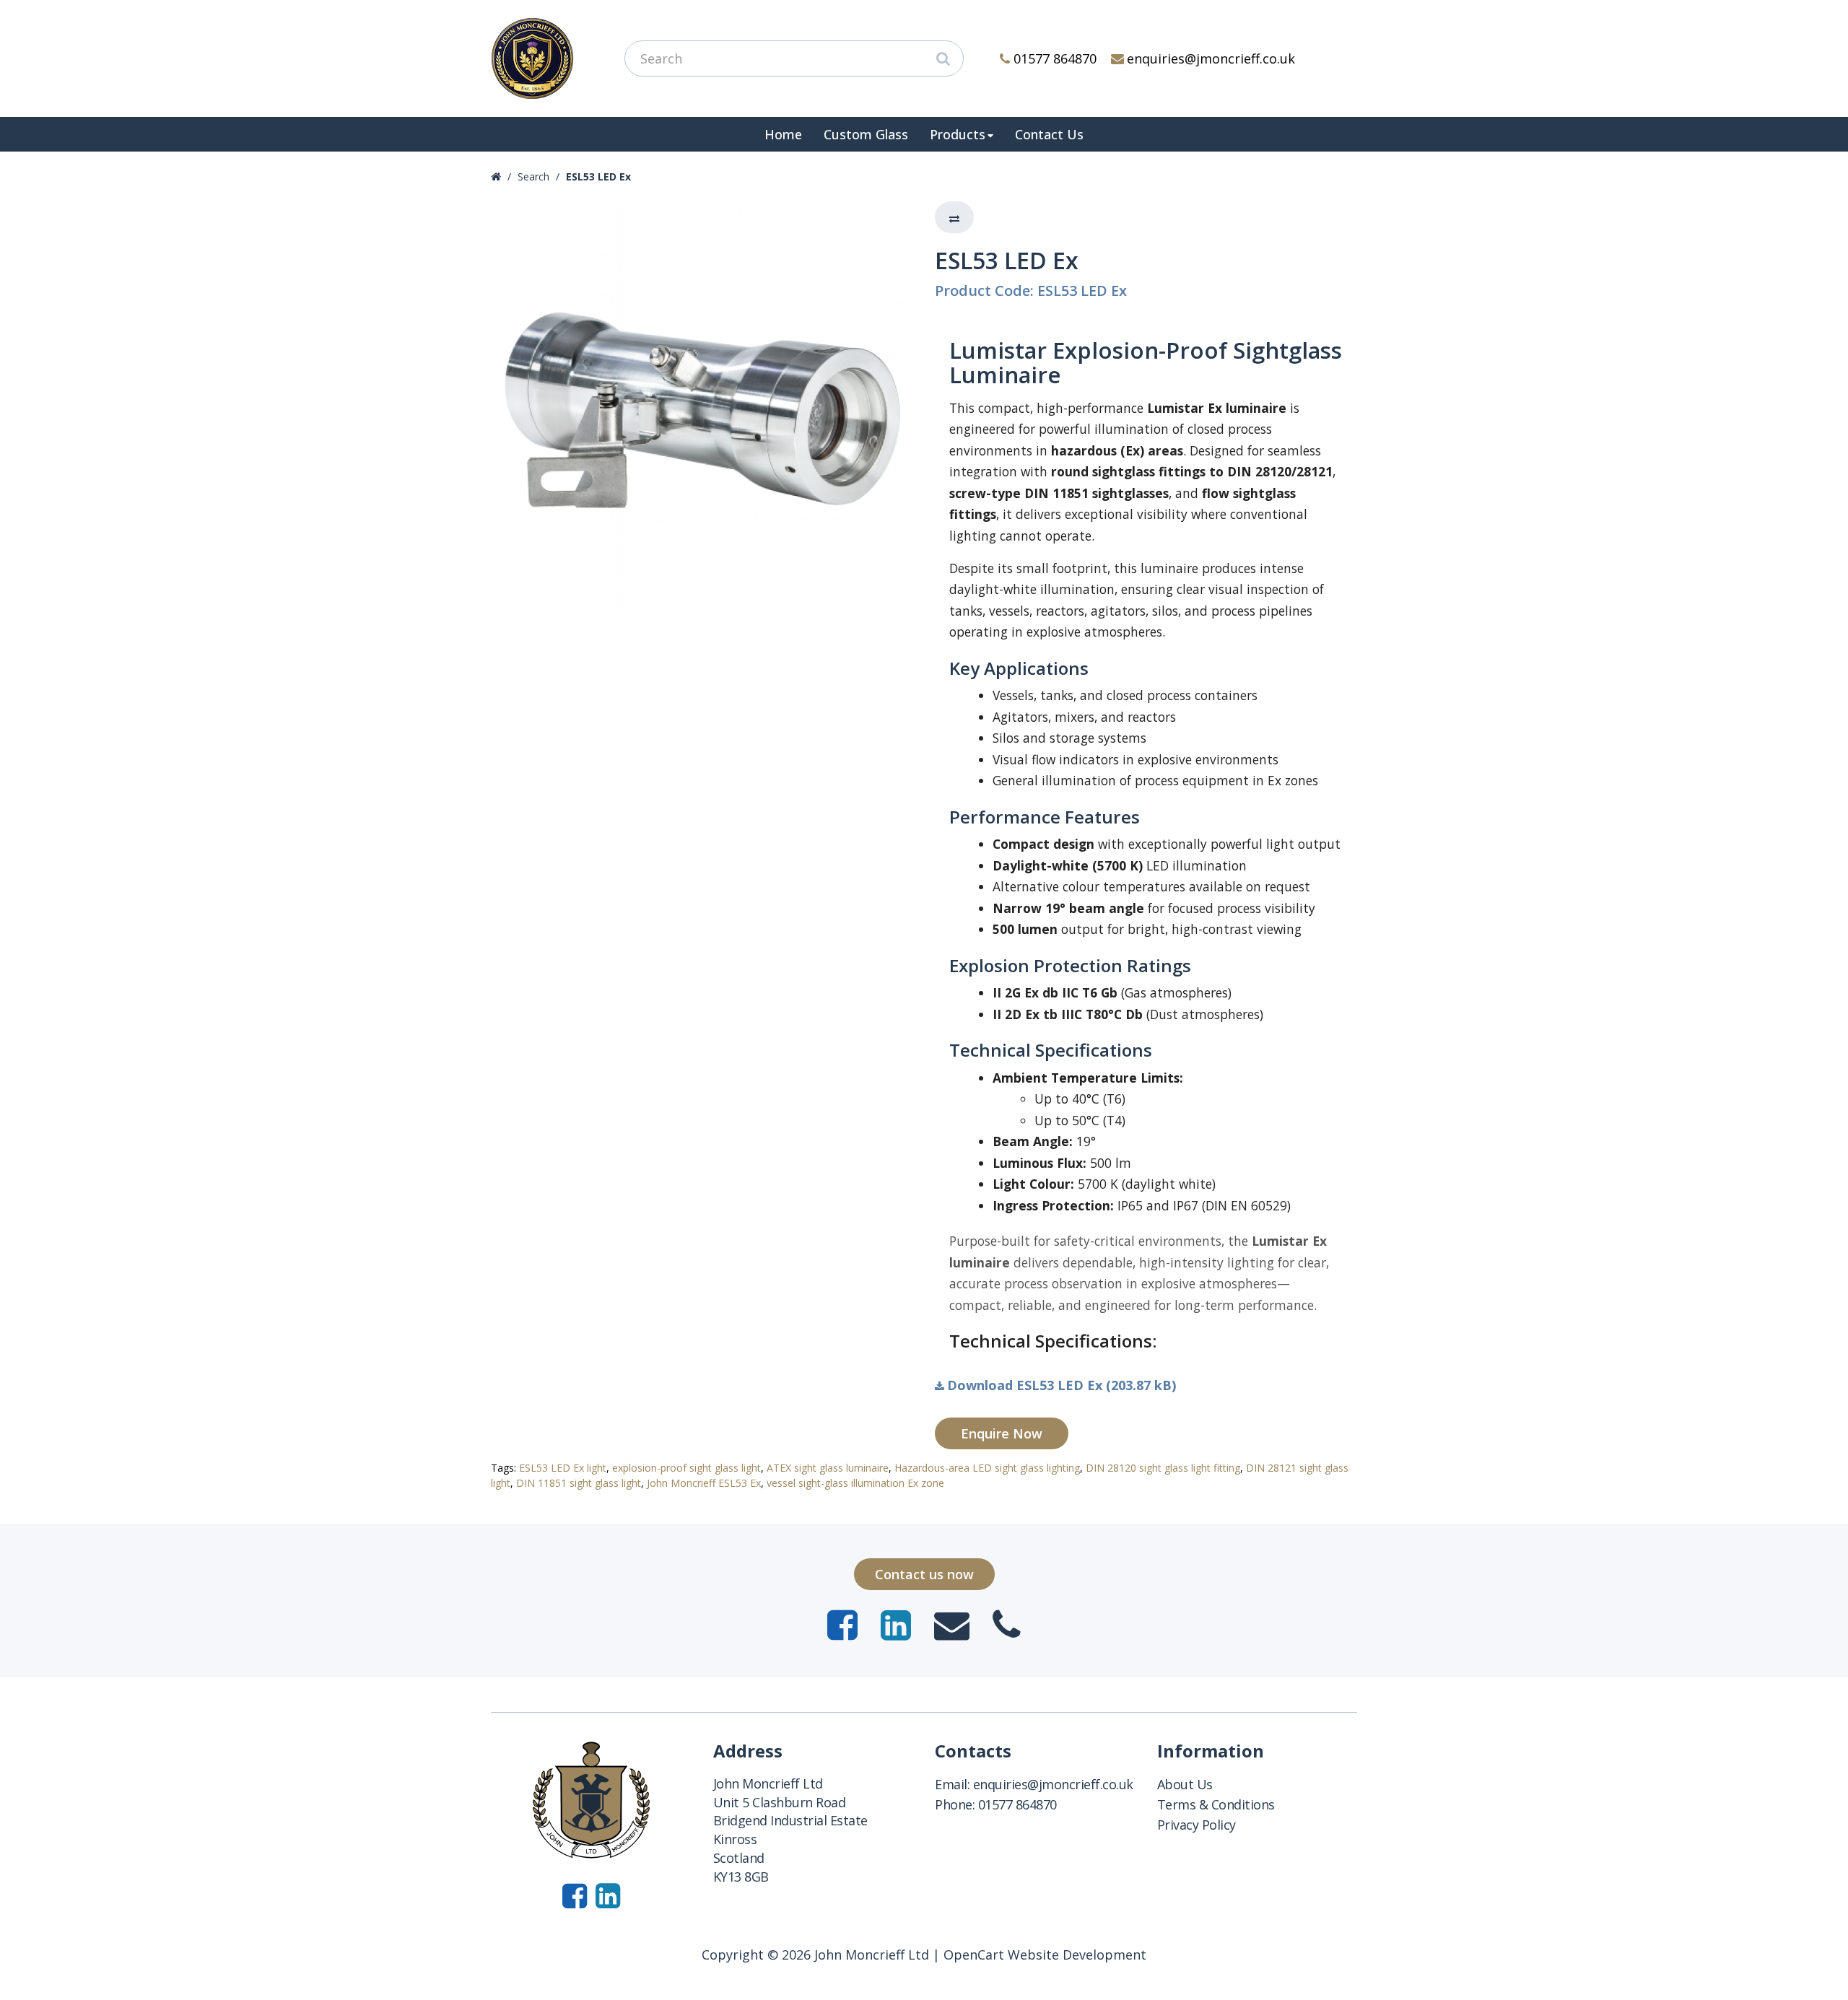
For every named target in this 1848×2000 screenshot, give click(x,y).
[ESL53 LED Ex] (702, 412)
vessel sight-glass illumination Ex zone (855, 1483)
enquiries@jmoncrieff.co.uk (1211, 58)
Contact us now (924, 1574)
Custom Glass (866, 134)
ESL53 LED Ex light (563, 1468)
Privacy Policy (1197, 1825)
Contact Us (1049, 134)
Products (958, 134)
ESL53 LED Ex (598, 176)
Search (533, 176)
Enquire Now (1002, 1433)
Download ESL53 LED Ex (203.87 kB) (1062, 1385)
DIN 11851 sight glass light (579, 1483)
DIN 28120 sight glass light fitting (1163, 1468)
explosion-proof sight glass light (687, 1468)
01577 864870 (1055, 58)
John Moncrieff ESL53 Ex (704, 1483)
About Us (1185, 1784)
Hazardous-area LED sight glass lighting (987, 1468)
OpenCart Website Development (1045, 1955)
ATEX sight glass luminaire (828, 1468)
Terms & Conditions (1216, 1804)
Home (783, 134)
